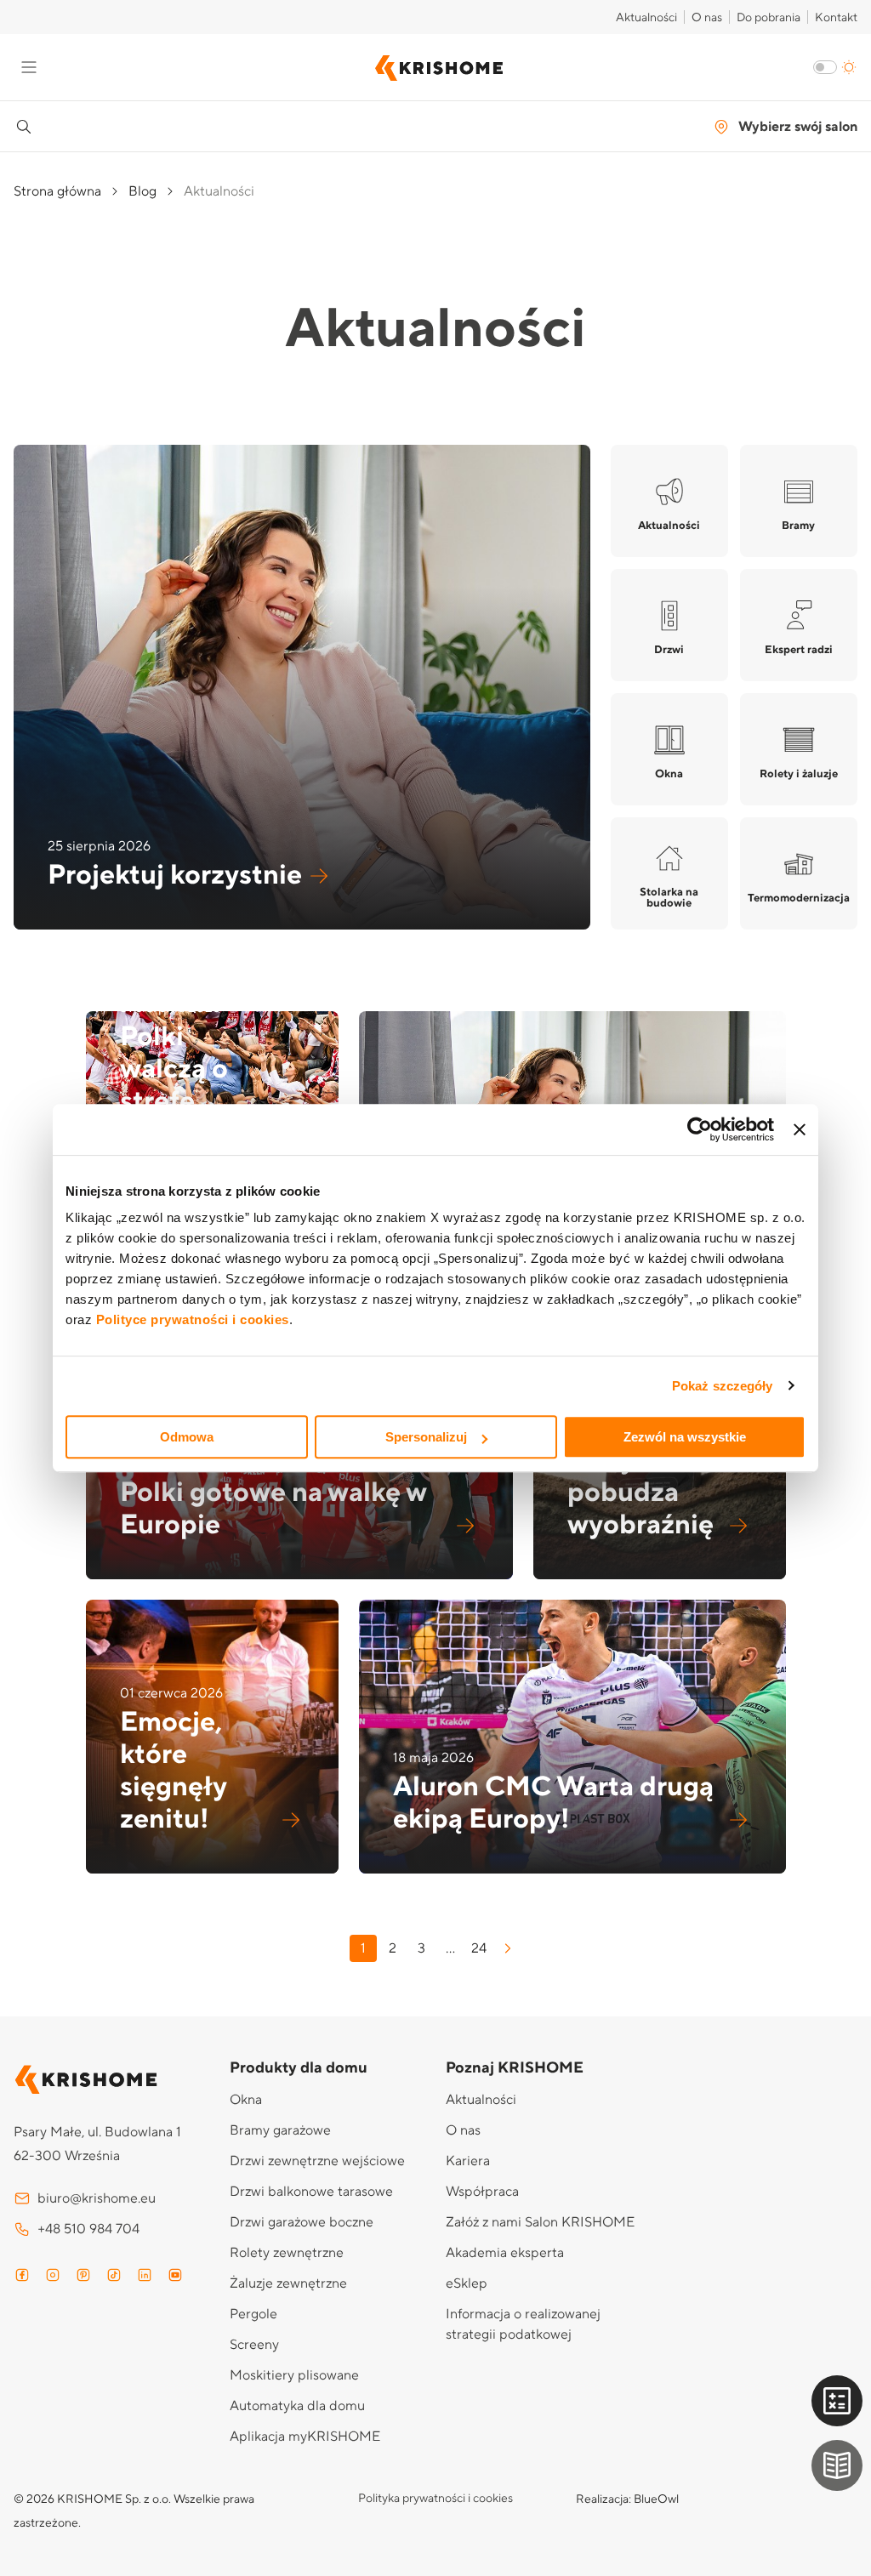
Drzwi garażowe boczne (302, 2222)
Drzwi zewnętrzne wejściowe (317, 2161)
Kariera (468, 2161)
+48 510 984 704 (88, 2229)
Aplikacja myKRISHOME (305, 2437)
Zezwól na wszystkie (685, 1437)
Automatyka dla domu (297, 2406)
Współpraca (482, 2192)
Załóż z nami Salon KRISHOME (540, 2222)
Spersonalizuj (426, 1437)
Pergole (253, 2314)
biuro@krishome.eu (97, 2198)
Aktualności (646, 18)
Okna (246, 2100)
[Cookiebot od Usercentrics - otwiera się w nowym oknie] (700, 1129)
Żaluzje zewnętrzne (288, 2283)
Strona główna (57, 191)
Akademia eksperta (505, 2253)
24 (479, 1948)
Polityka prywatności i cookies (435, 2499)
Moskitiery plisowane (294, 2375)
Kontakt (836, 18)
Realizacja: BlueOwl (627, 2499)
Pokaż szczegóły (723, 1386)
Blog (142, 191)
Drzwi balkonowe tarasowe (311, 2192)
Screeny (254, 2345)
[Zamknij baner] (800, 1129)
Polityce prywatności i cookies (193, 1319)
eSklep (467, 2283)
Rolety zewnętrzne (287, 2253)
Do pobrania (769, 18)
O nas (707, 18)
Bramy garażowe (280, 2130)
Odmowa (187, 1437)
